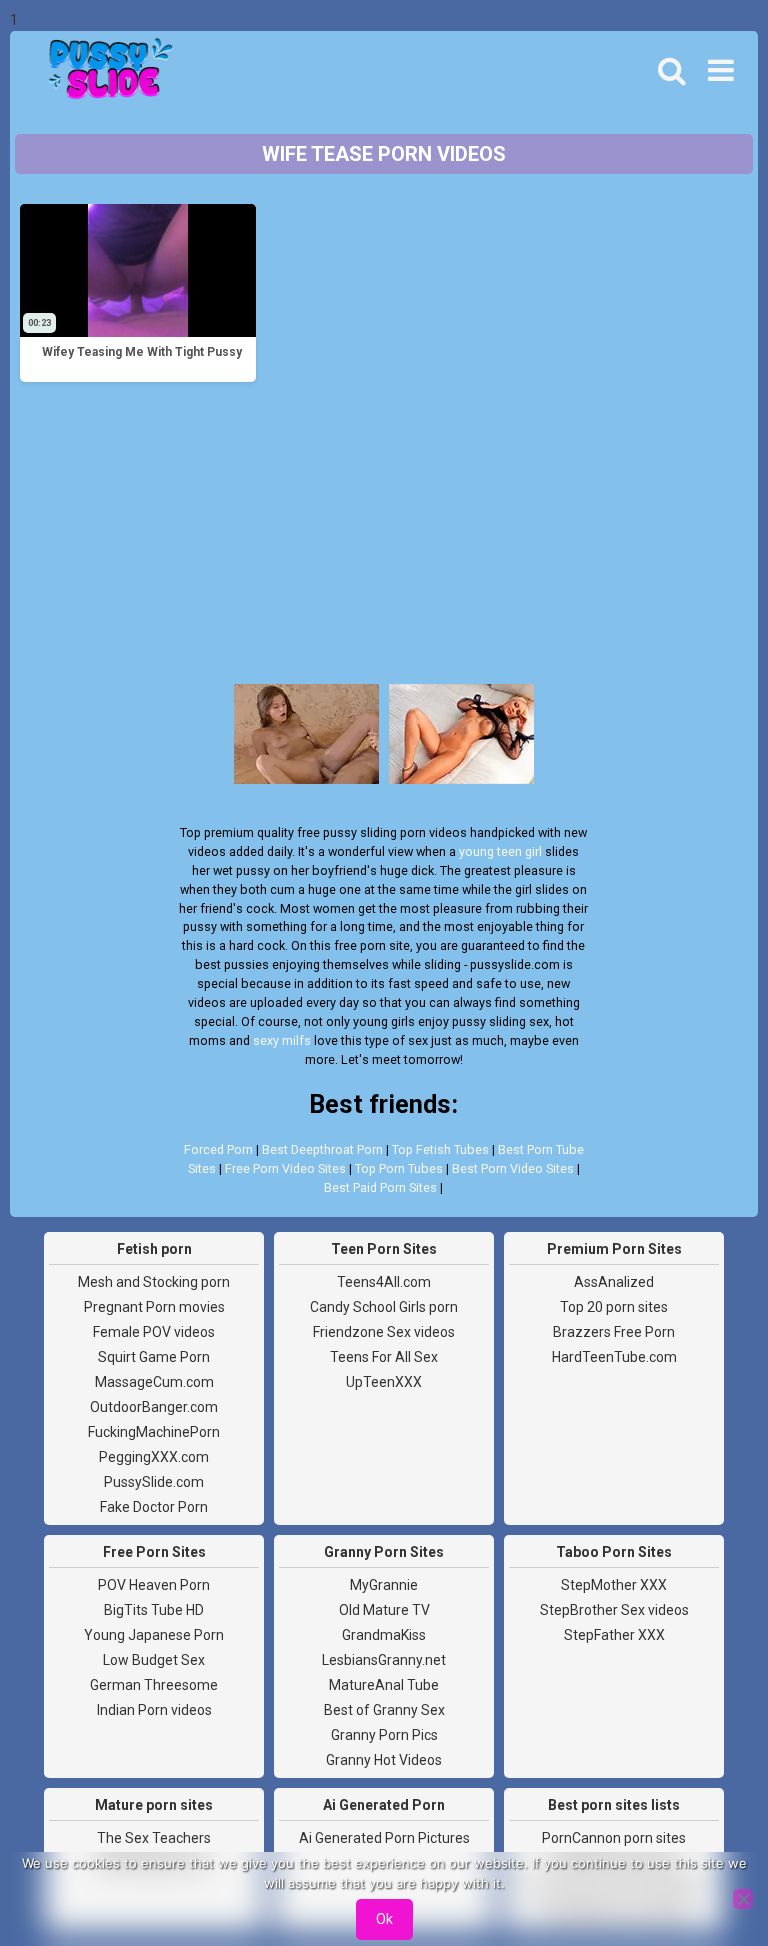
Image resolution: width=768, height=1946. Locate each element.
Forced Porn (218, 1149)
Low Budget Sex (154, 1660)
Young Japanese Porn (154, 1635)
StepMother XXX (614, 1585)
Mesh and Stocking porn (154, 1282)
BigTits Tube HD (154, 1610)
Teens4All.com (384, 1282)
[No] (743, 1899)
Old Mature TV (384, 1610)
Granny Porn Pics (384, 1735)
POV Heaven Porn (154, 1585)
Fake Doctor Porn (154, 1507)
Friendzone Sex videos (384, 1332)
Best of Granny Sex (384, 1710)
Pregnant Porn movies (154, 1307)
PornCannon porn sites (614, 1838)
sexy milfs (282, 1040)
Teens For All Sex (384, 1357)
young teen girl (500, 851)
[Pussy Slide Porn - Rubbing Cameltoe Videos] (105, 71)
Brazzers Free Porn (614, 1332)
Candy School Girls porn (384, 1307)
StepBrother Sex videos (614, 1610)
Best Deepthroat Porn (322, 1149)
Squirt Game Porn (154, 1357)
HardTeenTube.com (614, 1357)
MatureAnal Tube (384, 1685)
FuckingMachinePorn (154, 1432)
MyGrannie (384, 1585)
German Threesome (154, 1685)
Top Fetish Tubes (440, 1149)
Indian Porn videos (154, 1710)
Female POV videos (154, 1332)
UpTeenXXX (384, 1382)
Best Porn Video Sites (513, 1168)
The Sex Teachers (154, 1838)
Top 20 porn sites (614, 1307)
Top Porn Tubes (399, 1168)
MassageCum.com (154, 1382)
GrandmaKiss (384, 1635)
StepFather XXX (614, 1635)
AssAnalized (614, 1282)
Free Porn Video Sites (285, 1168)
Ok (384, 1919)
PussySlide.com (154, 1482)
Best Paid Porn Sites (380, 1187)
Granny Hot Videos (384, 1760)
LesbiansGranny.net (384, 1660)
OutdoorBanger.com (154, 1407)
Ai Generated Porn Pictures (384, 1838)
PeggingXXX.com (154, 1457)
